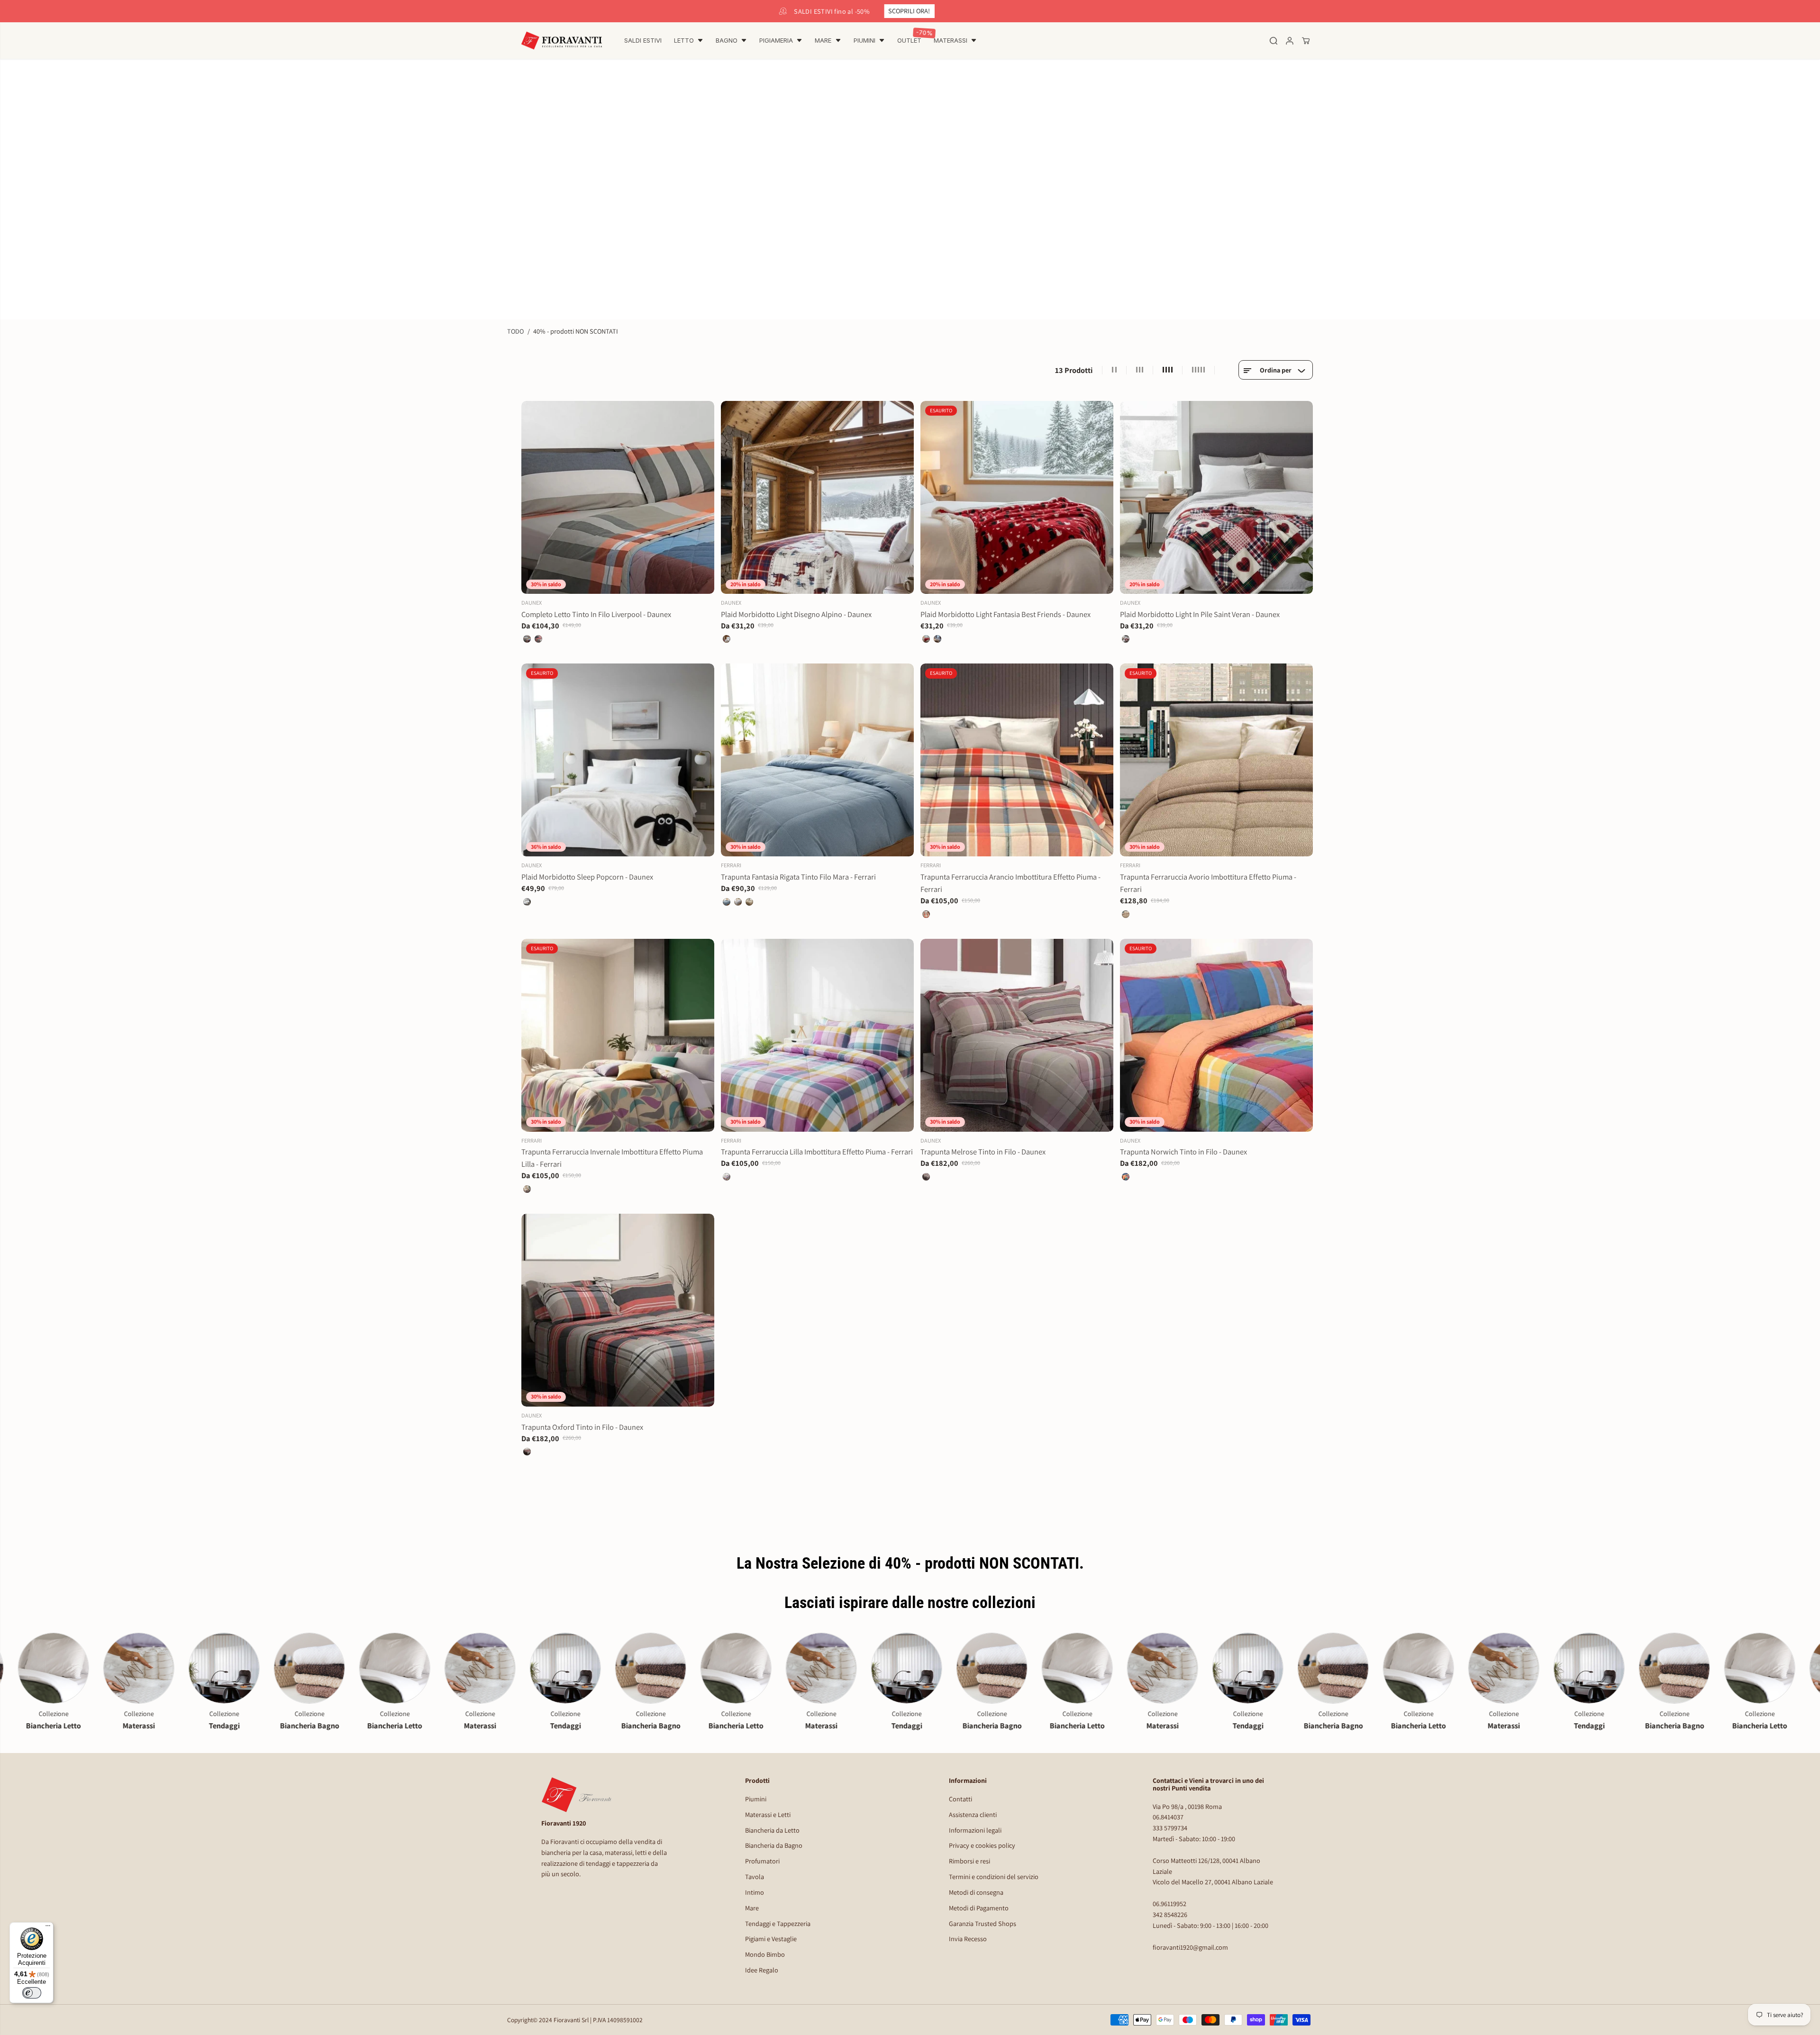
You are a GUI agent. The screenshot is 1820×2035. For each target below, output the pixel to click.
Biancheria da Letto (772, 1830)
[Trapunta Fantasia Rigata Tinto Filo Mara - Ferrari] (817, 760)
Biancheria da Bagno (774, 1845)
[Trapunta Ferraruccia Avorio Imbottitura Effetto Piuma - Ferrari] (1216, 760)
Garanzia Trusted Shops (983, 1923)
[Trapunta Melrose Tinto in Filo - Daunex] (1017, 1035)
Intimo (755, 1892)
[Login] (1290, 41)
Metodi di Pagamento (979, 1908)
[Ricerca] (1274, 41)
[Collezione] (76, 1668)
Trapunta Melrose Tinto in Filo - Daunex (983, 1152)
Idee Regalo (762, 1970)
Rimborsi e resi (969, 1861)
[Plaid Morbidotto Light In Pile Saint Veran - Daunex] (1216, 497)
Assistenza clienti (973, 1814)
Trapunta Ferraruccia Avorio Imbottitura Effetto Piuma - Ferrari (1208, 883)
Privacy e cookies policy (982, 1845)
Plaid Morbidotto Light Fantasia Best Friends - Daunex (1006, 614)
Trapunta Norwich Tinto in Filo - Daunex (1183, 1152)
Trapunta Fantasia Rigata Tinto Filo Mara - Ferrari (798, 877)
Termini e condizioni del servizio (994, 1876)
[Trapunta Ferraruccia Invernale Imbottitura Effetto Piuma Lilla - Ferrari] (618, 1035)
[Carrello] (1306, 41)
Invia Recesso (968, 1939)
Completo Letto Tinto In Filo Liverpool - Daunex (596, 614)
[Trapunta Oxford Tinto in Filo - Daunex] (618, 1310)
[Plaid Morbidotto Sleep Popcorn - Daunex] (618, 760)
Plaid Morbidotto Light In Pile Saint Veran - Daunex (1200, 614)
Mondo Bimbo (765, 1954)
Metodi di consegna (976, 1892)
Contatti (960, 1799)
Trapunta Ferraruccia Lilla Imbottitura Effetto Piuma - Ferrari (817, 1152)
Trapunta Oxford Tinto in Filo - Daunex (582, 1427)
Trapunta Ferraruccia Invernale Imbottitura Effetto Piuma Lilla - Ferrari (612, 1158)
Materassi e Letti (768, 1814)
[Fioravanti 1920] (562, 41)
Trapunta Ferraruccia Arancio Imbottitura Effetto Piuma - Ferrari (1010, 883)
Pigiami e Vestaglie (771, 1939)
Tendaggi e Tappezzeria (778, 1923)
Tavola (755, 1876)
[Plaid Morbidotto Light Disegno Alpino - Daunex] (817, 497)
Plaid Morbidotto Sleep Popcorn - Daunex (587, 877)
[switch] (32, 1993)
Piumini (756, 1799)
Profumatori (762, 1861)
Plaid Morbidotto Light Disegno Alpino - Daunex (796, 614)
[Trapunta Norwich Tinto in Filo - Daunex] (1216, 1035)
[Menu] (48, 1928)
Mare (752, 1908)
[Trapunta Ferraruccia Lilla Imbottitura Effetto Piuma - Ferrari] (817, 1035)
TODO (515, 331)
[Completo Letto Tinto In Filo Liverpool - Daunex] (618, 497)
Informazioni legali (975, 1830)
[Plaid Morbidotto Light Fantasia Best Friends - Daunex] (1017, 497)
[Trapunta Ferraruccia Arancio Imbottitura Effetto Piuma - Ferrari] (1017, 760)
